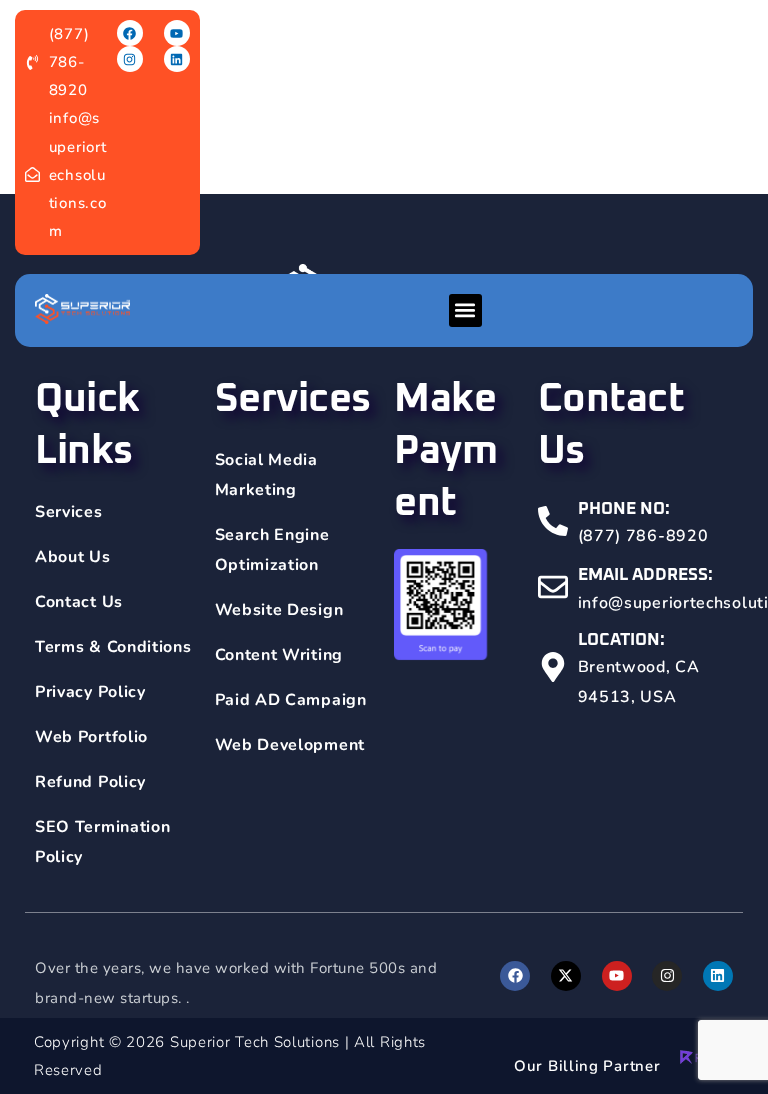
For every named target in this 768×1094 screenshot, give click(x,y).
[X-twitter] (566, 976)
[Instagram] (130, 59)
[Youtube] (177, 33)
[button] (465, 310)
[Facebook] (130, 33)
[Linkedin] (177, 59)
